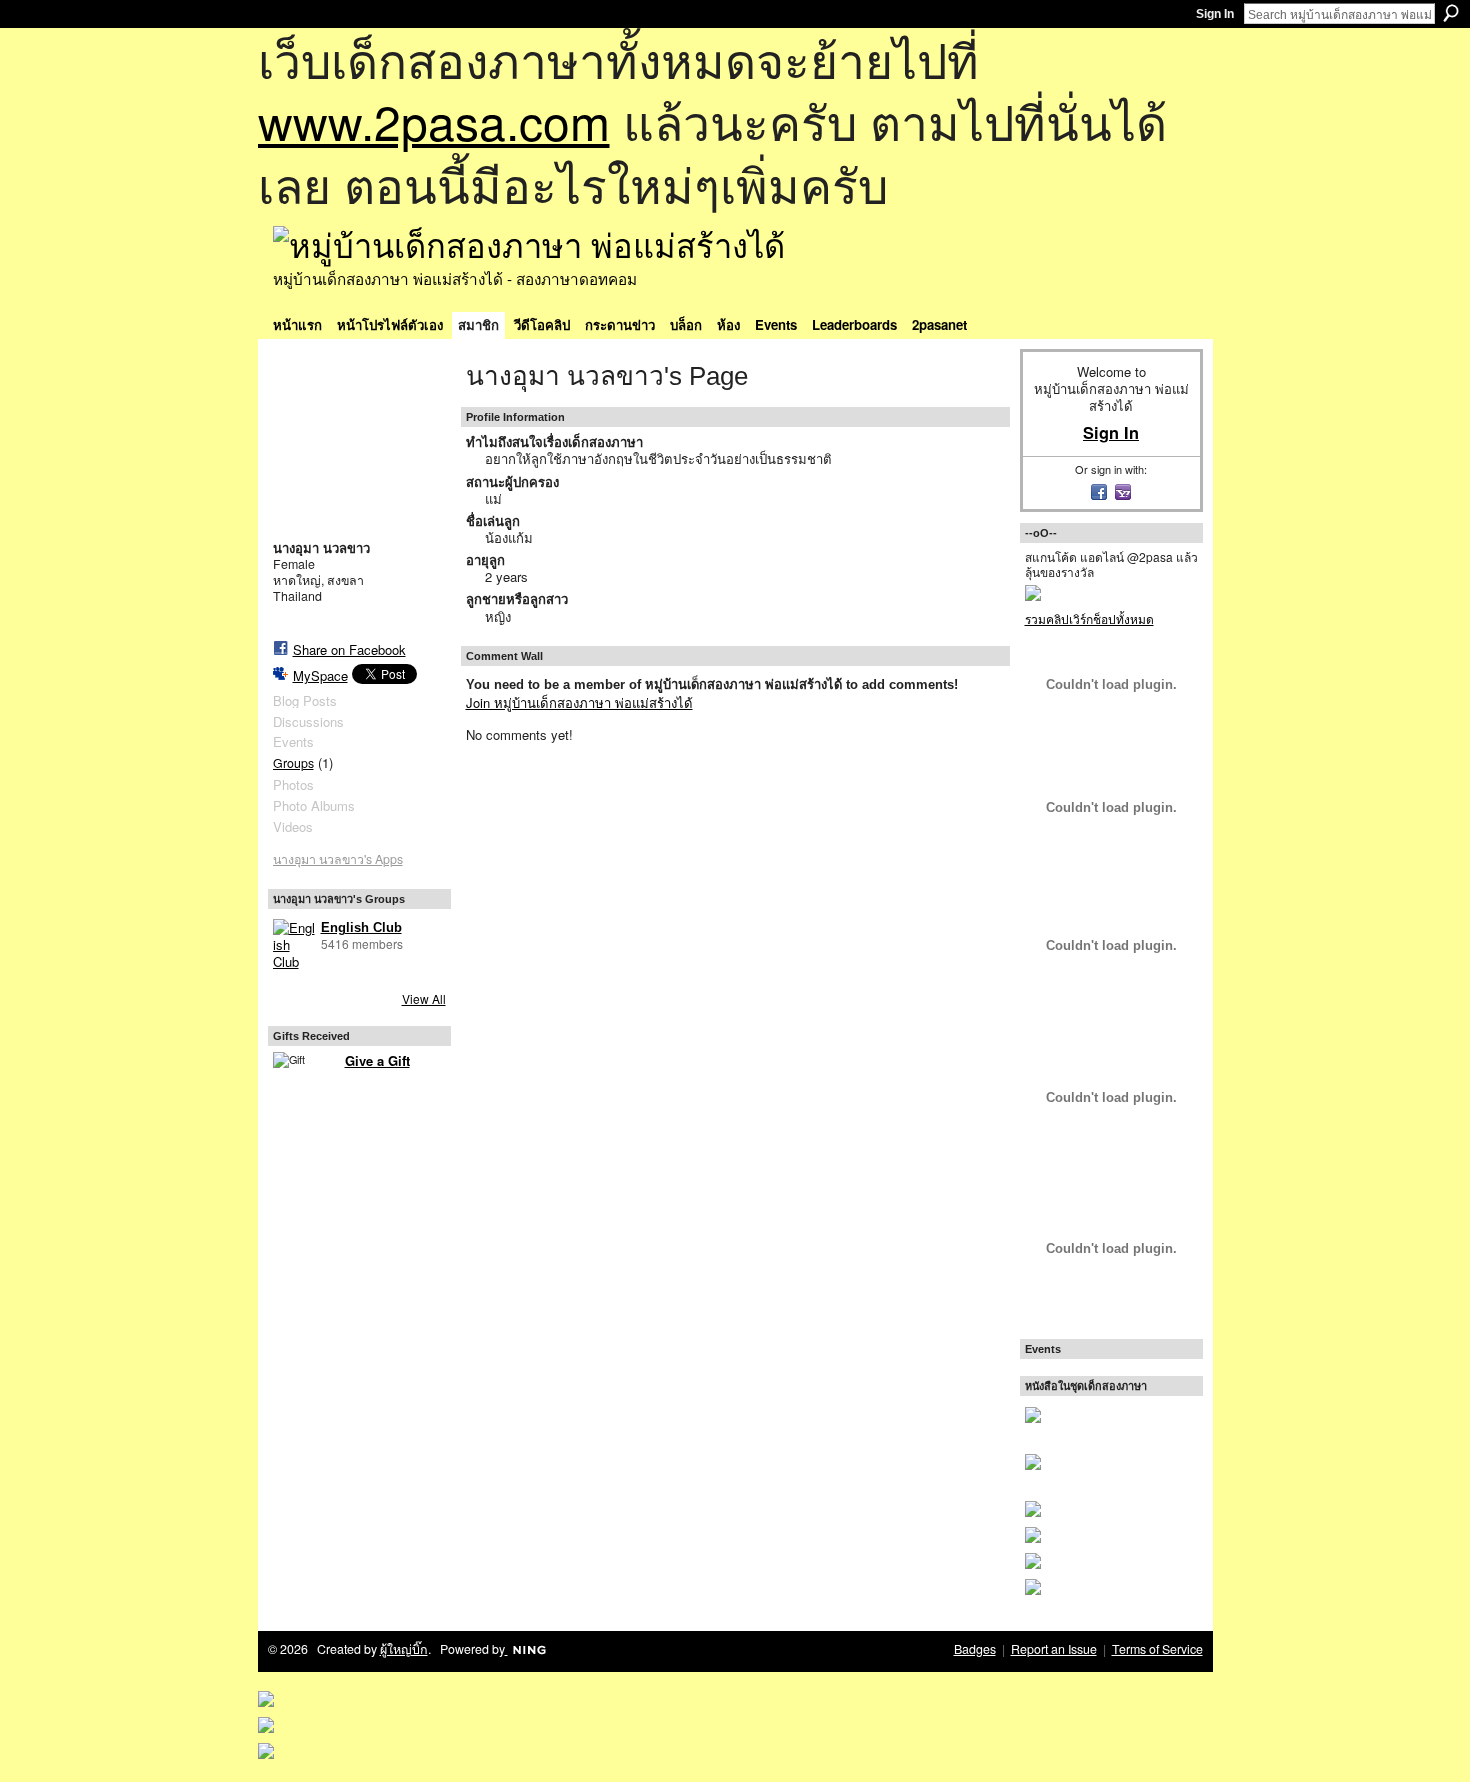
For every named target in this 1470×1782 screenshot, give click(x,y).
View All (424, 998)
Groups (293, 763)
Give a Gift (377, 1060)
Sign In (1215, 14)
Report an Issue (1054, 1649)
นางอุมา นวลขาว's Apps (338, 859)
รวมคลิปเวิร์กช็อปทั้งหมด (1089, 618)
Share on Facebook (349, 649)
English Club (361, 927)
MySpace (320, 675)
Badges (975, 1649)
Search (1451, 13)
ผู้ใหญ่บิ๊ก (404, 1649)
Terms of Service (1157, 1649)
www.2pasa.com (434, 120)
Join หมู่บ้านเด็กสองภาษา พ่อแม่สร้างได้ (579, 702)
